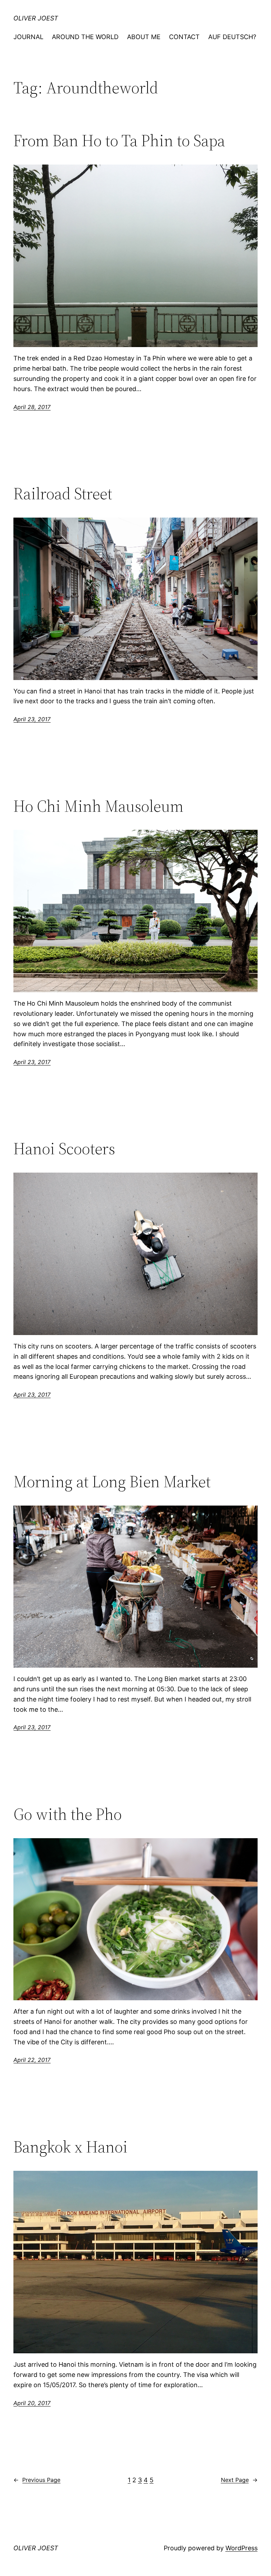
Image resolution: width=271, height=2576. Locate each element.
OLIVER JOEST (36, 18)
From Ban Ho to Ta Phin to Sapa (119, 140)
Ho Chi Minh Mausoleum (98, 806)
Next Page (239, 2480)
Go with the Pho (68, 1814)
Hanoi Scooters (64, 1148)
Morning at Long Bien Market (112, 1481)
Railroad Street (63, 493)
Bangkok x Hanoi (71, 2147)
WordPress (242, 2548)
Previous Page (37, 2480)
